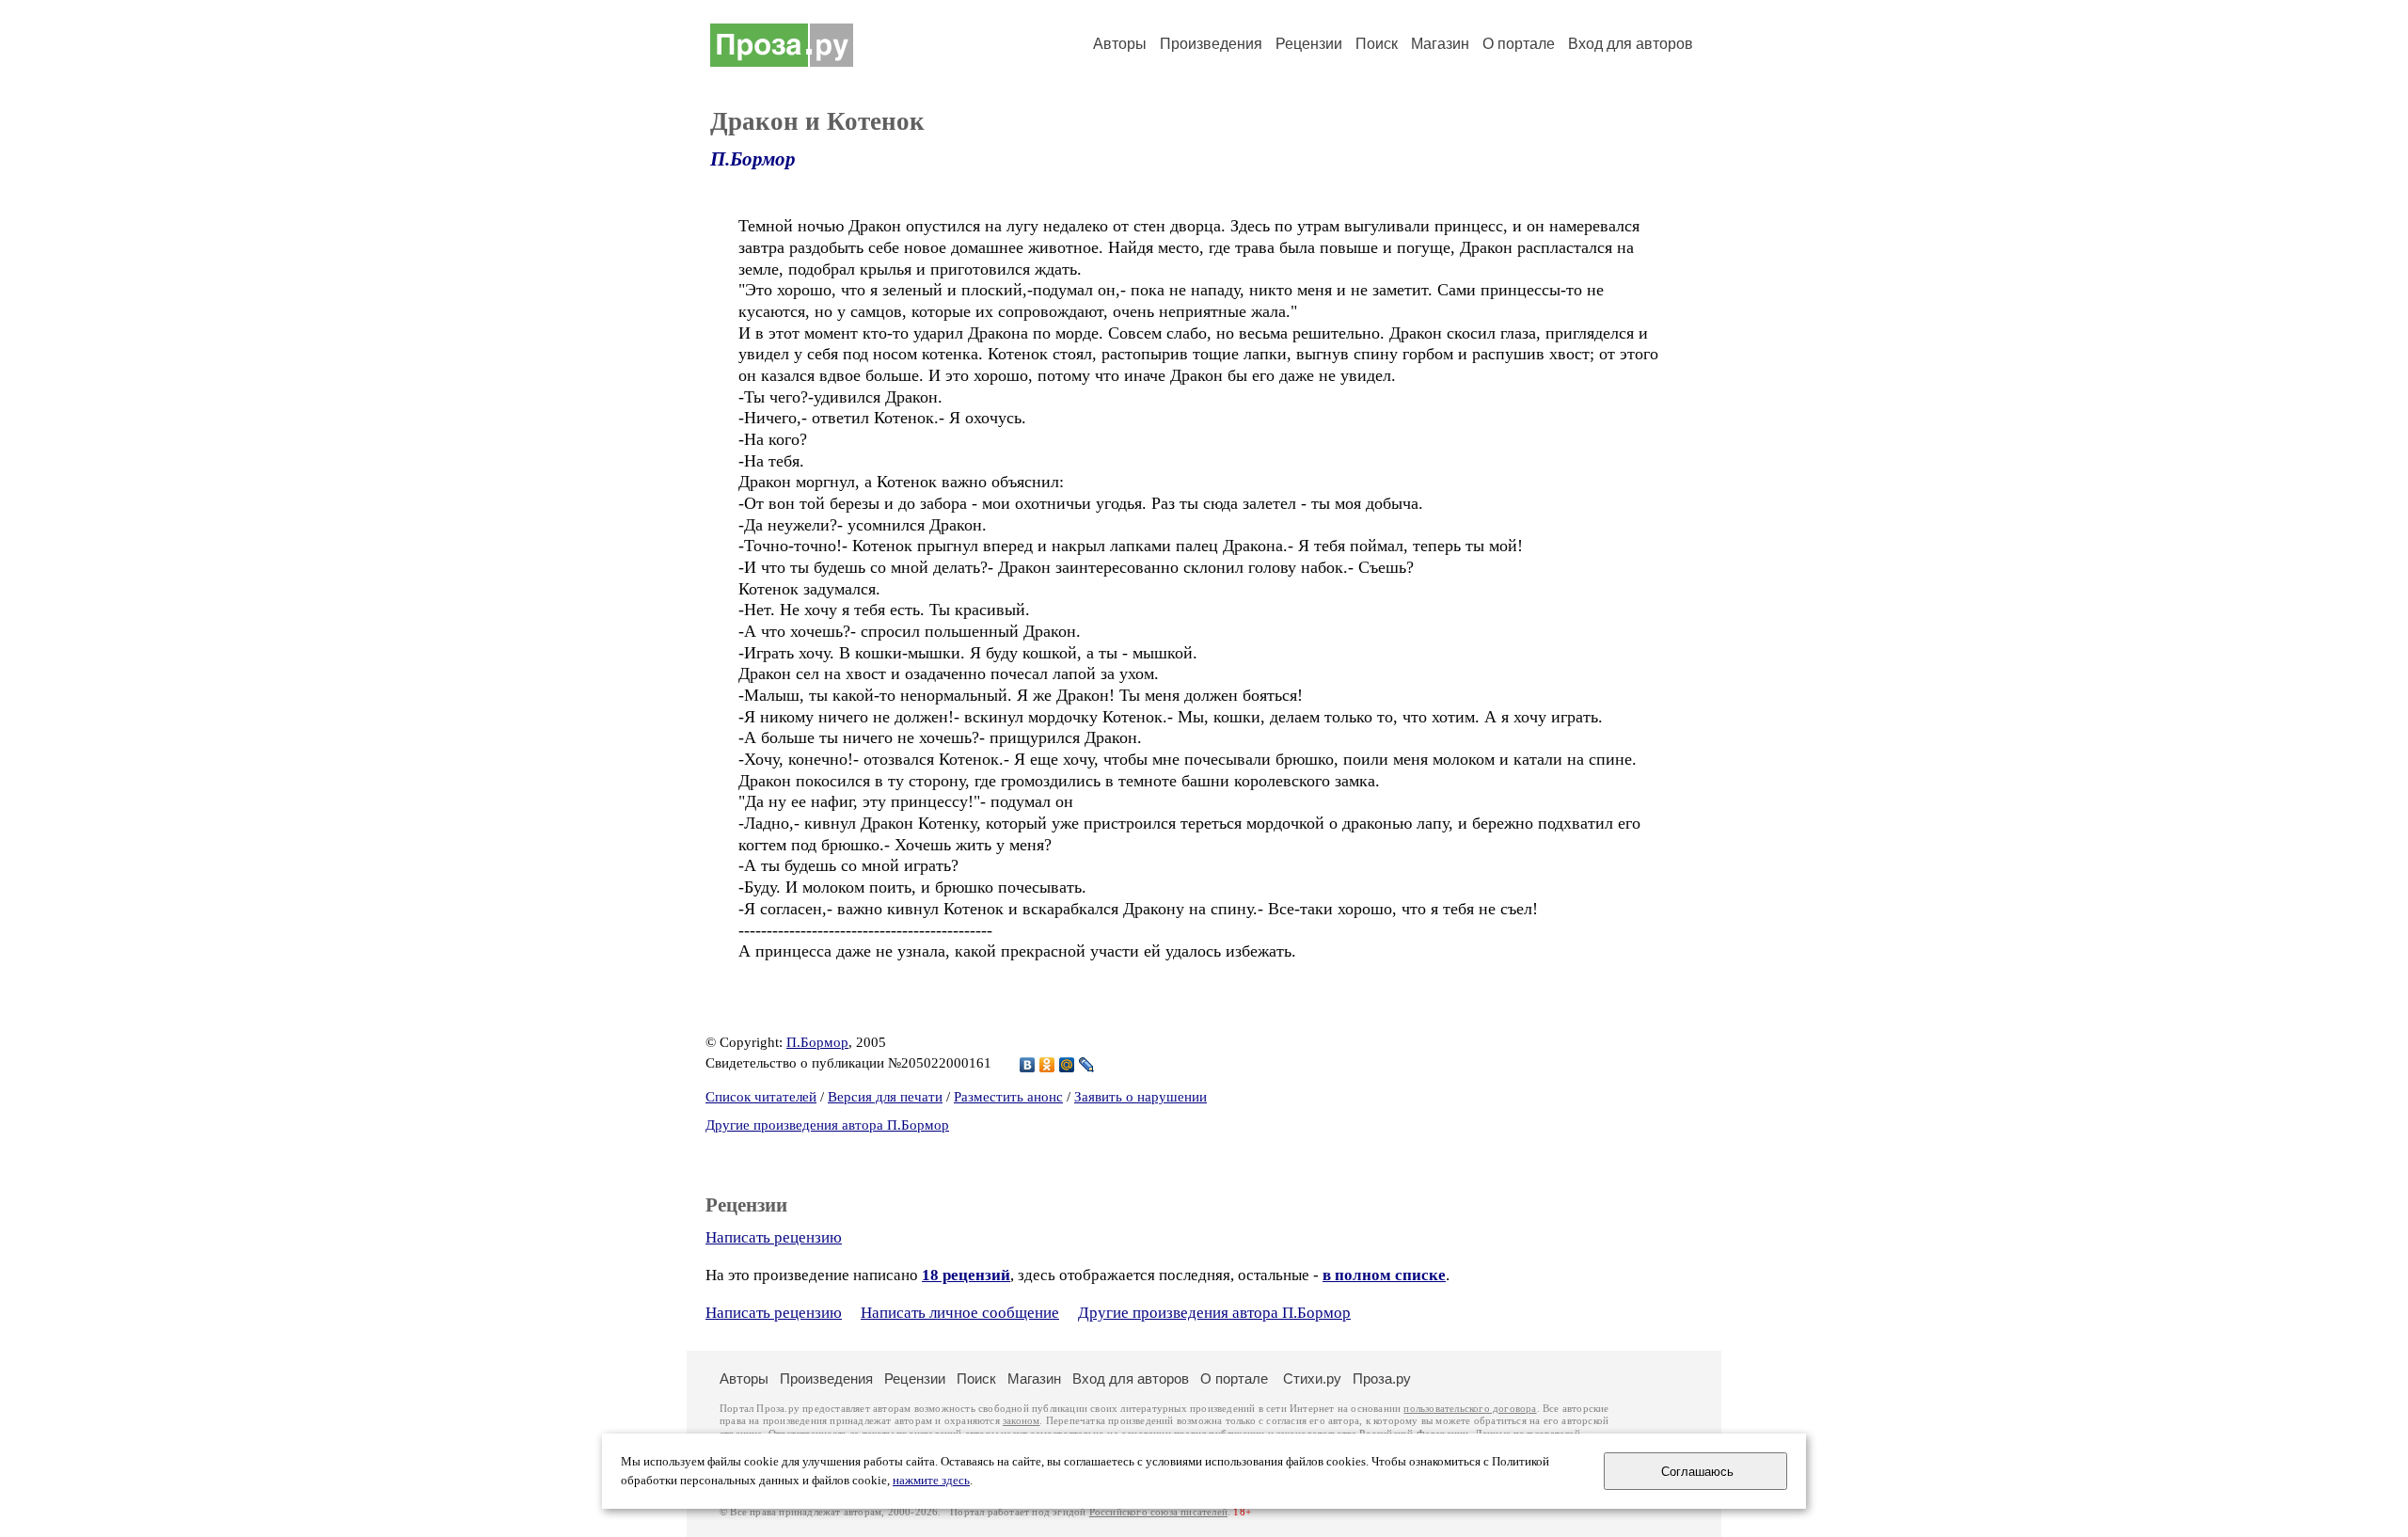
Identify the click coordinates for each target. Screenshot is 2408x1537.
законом (1021, 1421)
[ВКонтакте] (1028, 1065)
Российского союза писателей (1158, 1512)
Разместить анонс (1008, 1097)
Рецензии (1309, 44)
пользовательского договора (1470, 1409)
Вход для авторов (1631, 44)
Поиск (1377, 44)
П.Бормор (753, 159)
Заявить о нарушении (1141, 1097)
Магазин (1440, 44)
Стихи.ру (1312, 1379)
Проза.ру (1382, 1379)
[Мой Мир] (1067, 1065)
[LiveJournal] (1087, 1065)
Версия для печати (885, 1097)
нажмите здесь (931, 1481)
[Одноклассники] (1047, 1065)
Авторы (1120, 44)
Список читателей (761, 1097)
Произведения (1211, 44)
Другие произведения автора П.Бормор (827, 1125)
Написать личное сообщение (960, 1313)
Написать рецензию (774, 1237)
